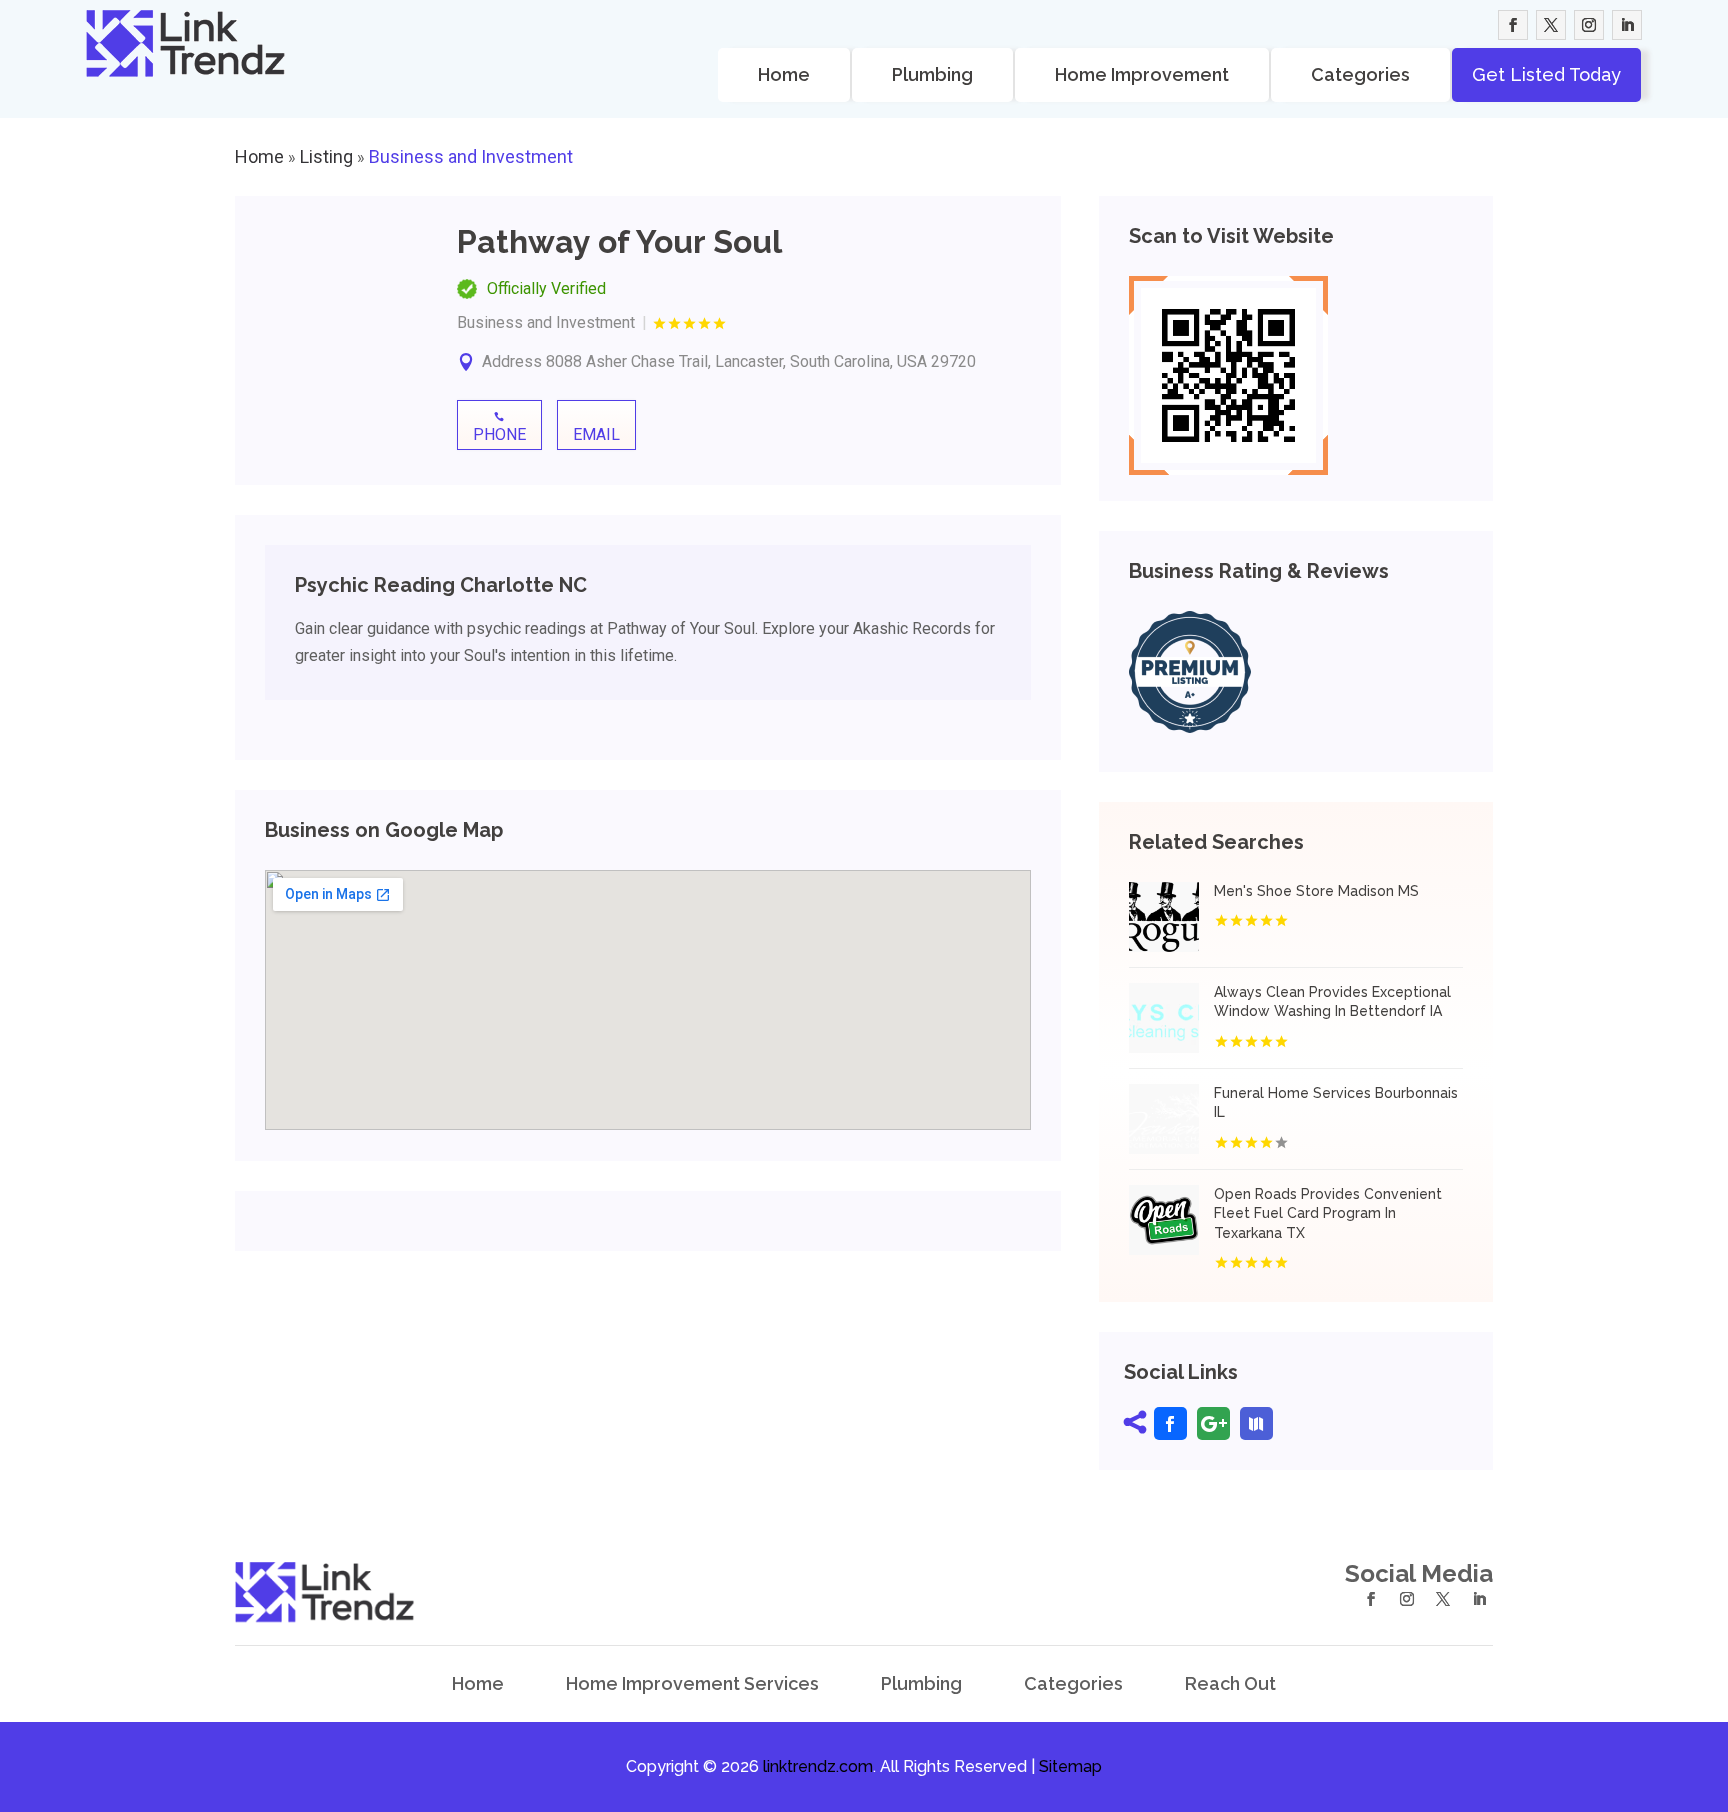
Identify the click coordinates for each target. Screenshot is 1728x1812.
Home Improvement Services (692, 1684)
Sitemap (1070, 1766)
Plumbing (932, 74)
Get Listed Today (1546, 74)
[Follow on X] (1551, 25)
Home (784, 74)
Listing (326, 156)
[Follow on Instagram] (1589, 25)
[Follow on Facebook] (1513, 25)
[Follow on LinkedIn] (1627, 25)
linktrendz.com (818, 1766)
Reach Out (1230, 1684)
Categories (1360, 74)
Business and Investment (471, 156)
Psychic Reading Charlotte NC (441, 585)
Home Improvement (1142, 74)
